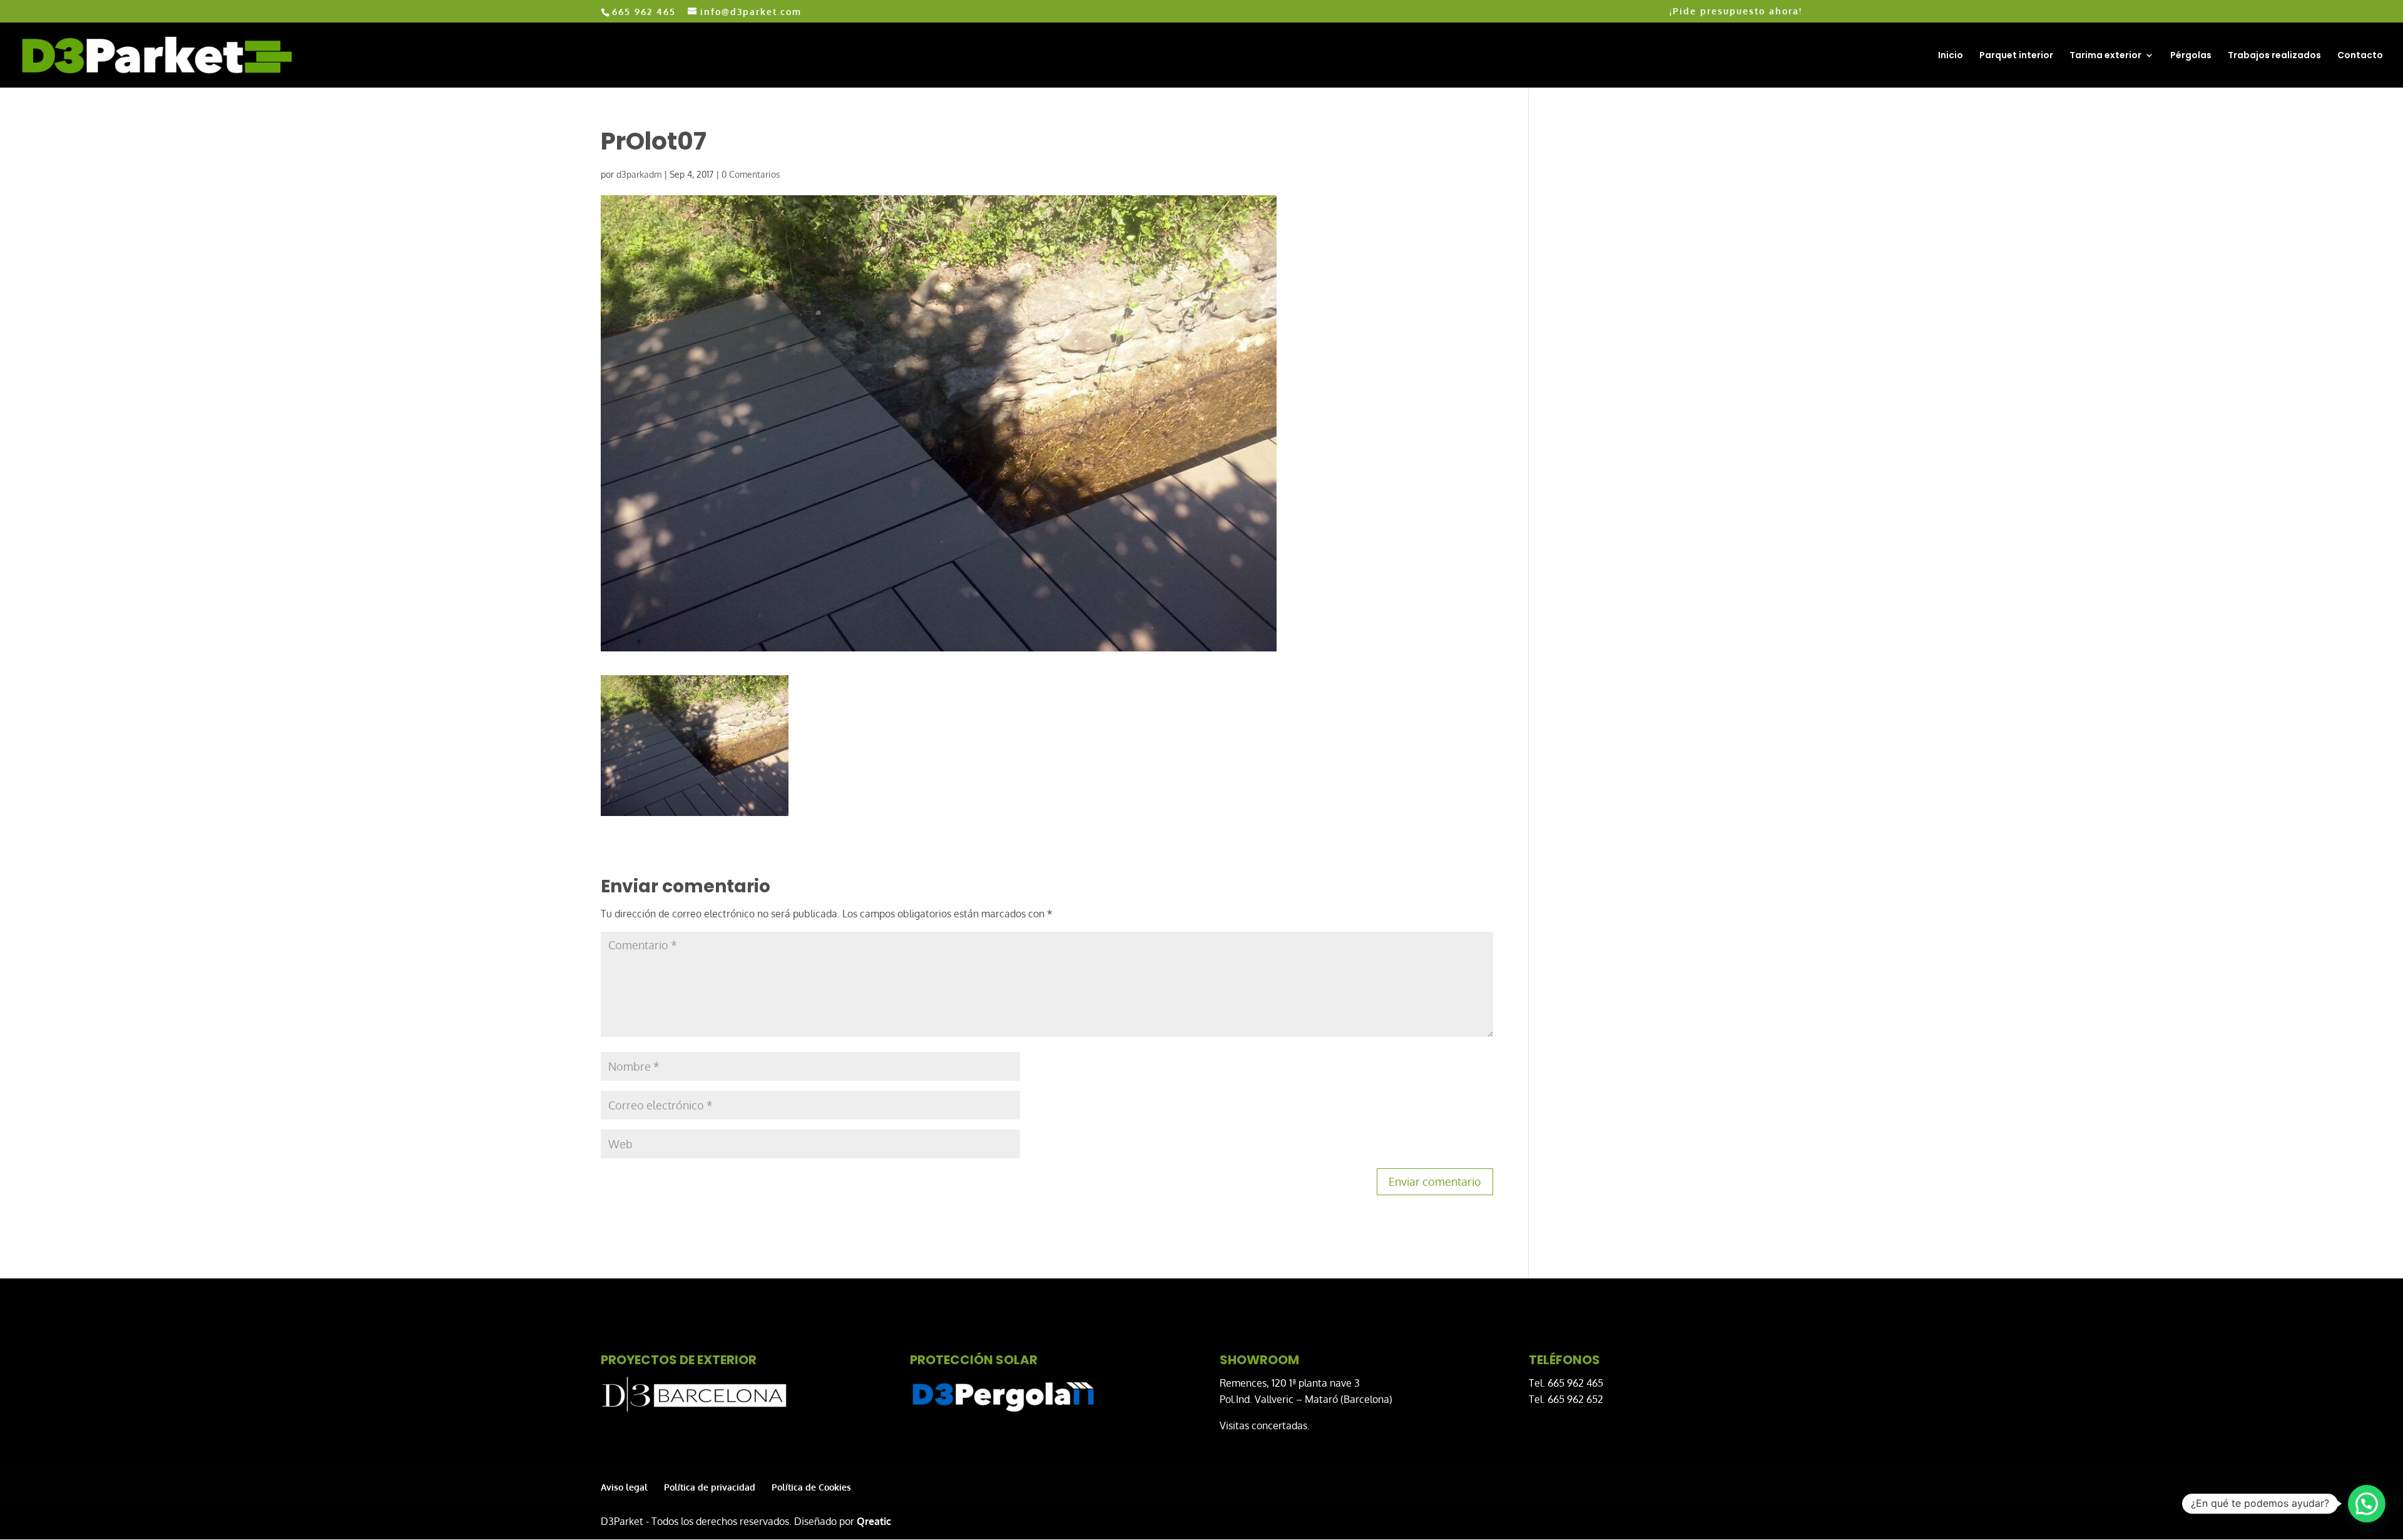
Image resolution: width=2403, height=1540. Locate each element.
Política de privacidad (710, 1487)
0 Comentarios (751, 174)
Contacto (2360, 56)
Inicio (1951, 56)
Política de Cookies (811, 1487)
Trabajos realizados (2274, 56)
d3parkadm (639, 174)
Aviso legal (624, 1487)
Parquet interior (2016, 56)
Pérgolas (2191, 56)
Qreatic (874, 1521)
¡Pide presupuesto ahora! (1736, 12)
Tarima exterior (2105, 56)
